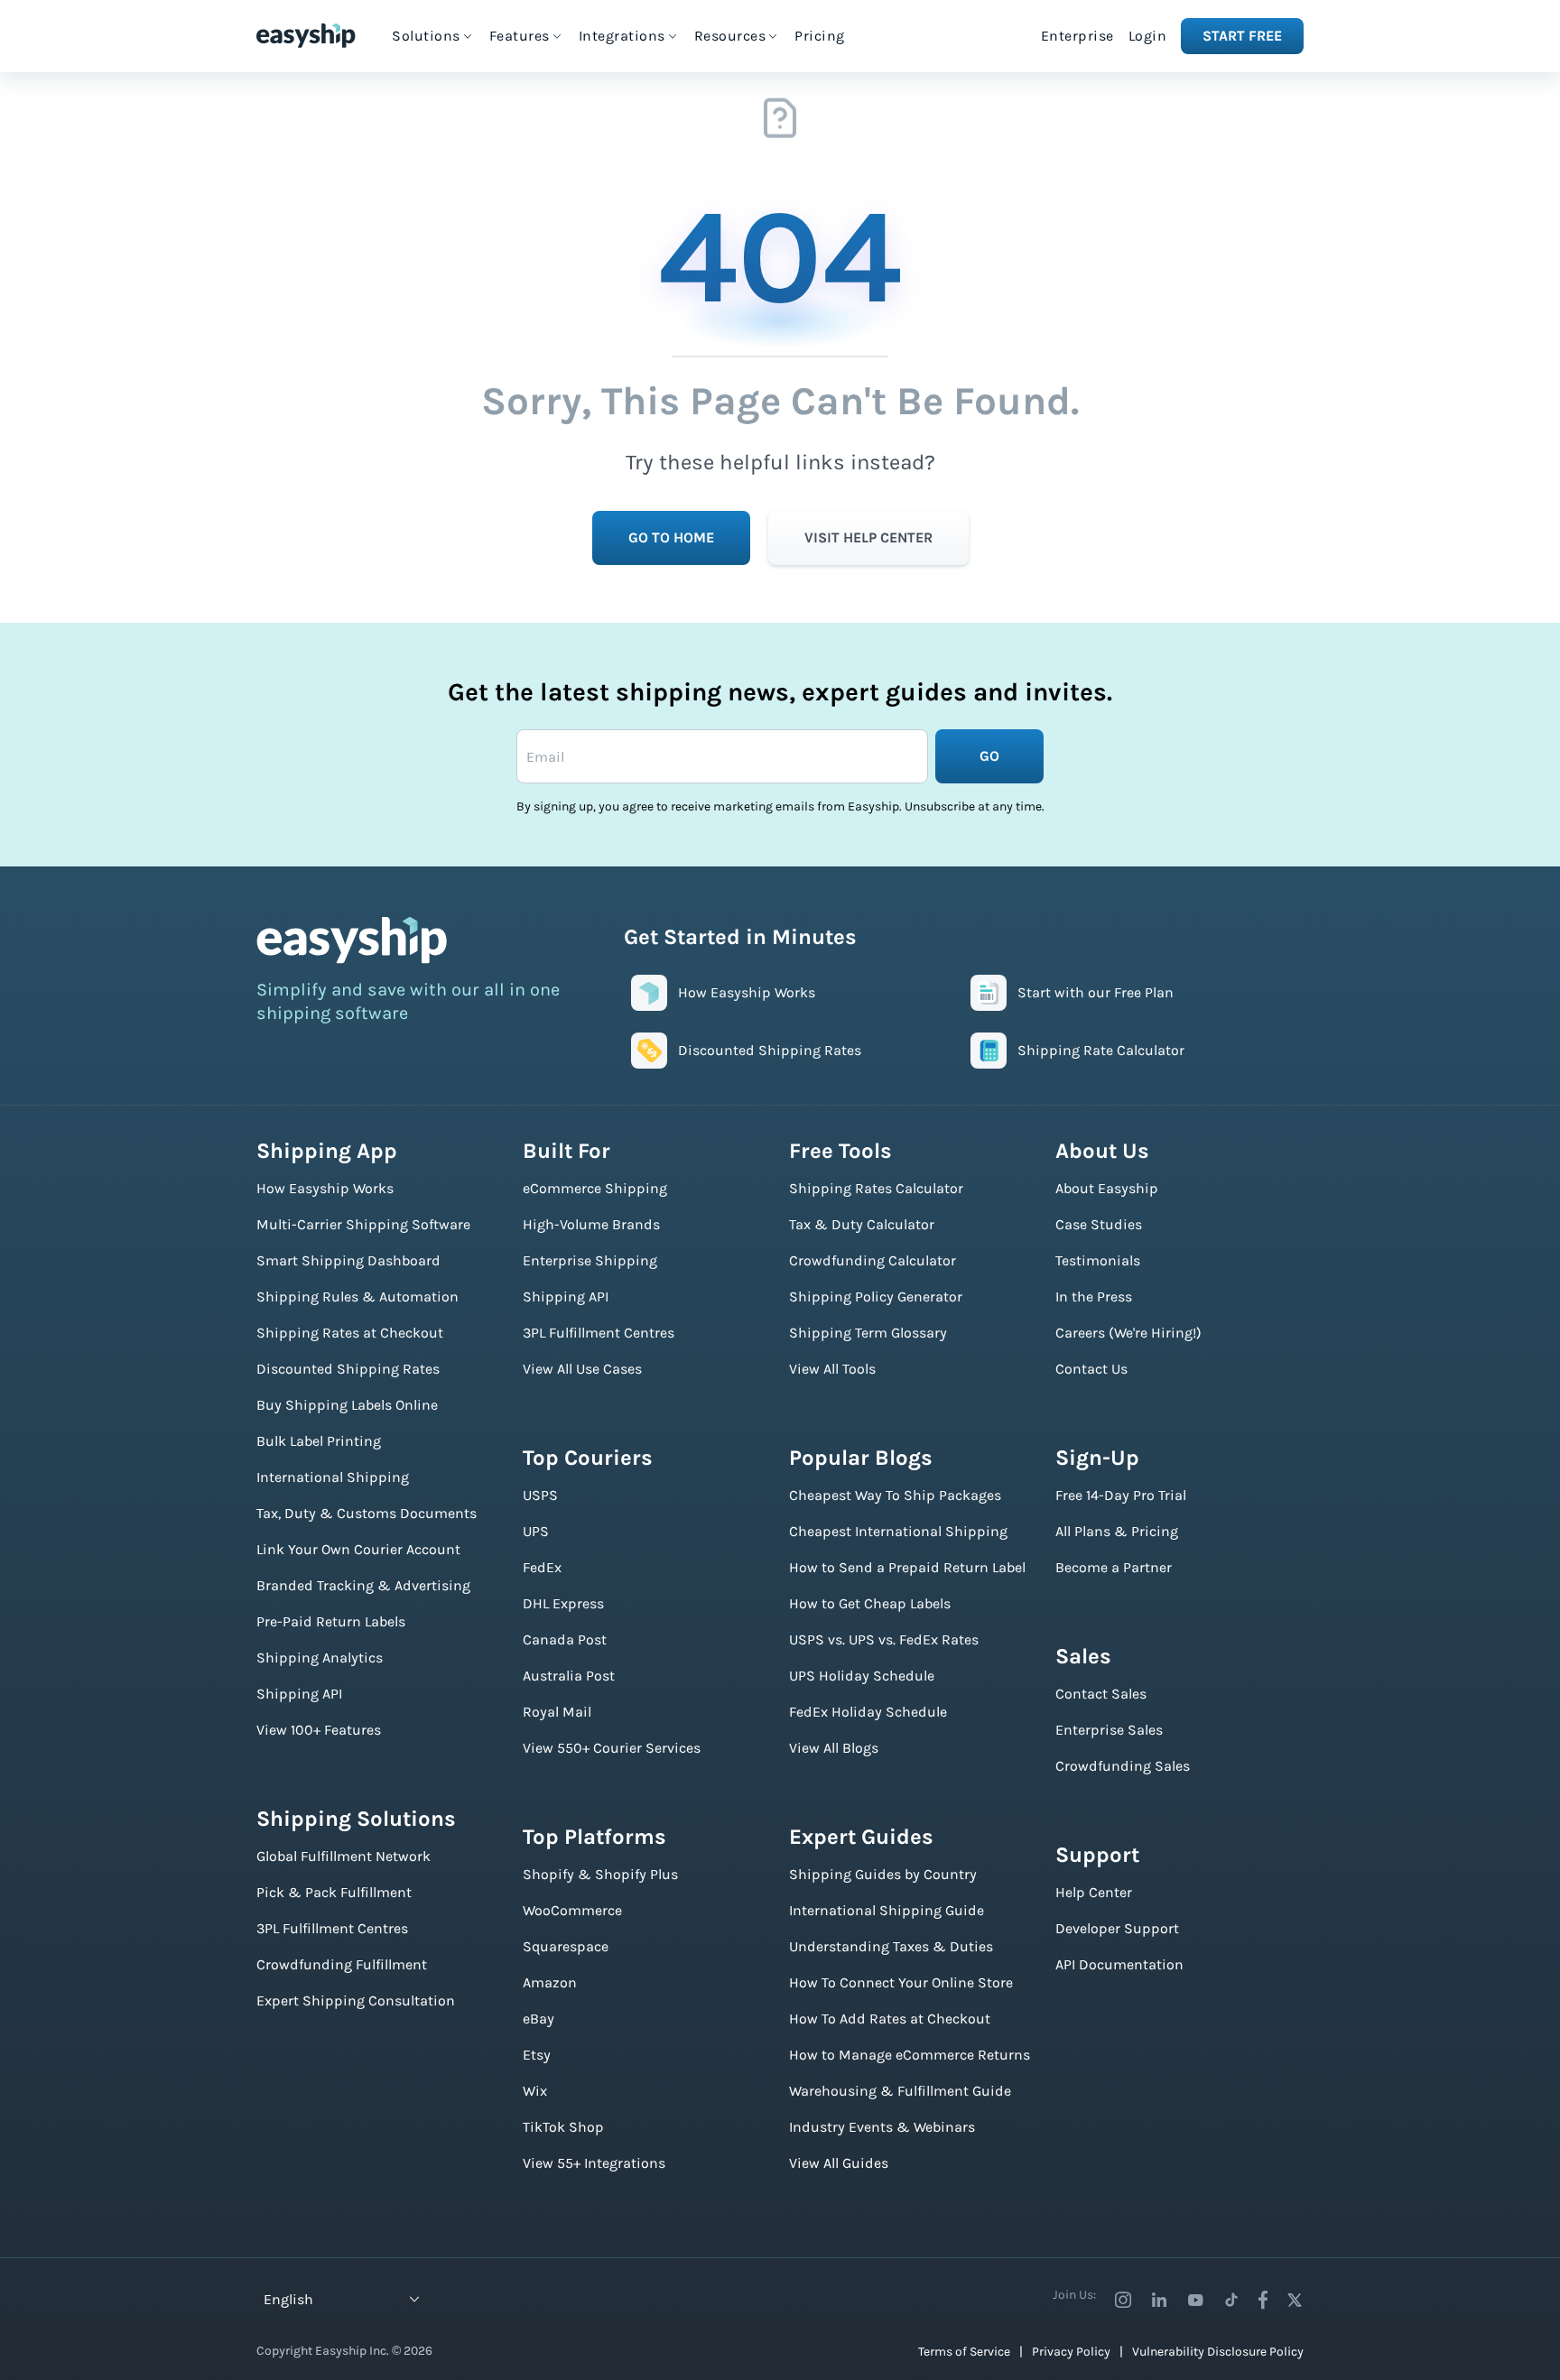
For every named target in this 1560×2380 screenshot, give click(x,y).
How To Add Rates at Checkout (890, 2019)
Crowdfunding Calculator (873, 1260)
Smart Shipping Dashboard (348, 1260)
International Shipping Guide (887, 1910)
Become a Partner (1114, 1567)
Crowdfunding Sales (1123, 1766)
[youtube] (1195, 2300)
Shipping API (299, 1694)
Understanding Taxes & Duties (891, 1946)
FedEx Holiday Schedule (868, 1712)
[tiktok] (1231, 2300)
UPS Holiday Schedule (862, 1676)
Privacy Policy (1071, 2352)
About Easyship (1107, 1188)
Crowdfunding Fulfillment (342, 1964)
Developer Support (1117, 1928)
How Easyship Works (325, 1188)
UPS (536, 1531)
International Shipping (333, 1477)
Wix (535, 2091)
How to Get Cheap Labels (870, 1603)
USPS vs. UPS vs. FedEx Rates (884, 1639)
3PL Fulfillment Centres (332, 1928)
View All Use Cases (582, 1369)
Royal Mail (557, 1712)
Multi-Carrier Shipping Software (363, 1224)
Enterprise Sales (1109, 1730)
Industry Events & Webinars (882, 2127)
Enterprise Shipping (590, 1260)
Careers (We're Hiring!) (1128, 1333)
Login (1148, 36)
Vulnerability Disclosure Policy (1218, 2352)
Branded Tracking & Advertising (363, 1585)
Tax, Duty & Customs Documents (367, 1513)
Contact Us (1091, 1369)
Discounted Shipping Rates (348, 1369)
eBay (539, 2019)
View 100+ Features (319, 1730)
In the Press (1094, 1296)
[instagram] (1123, 2300)
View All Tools (832, 1369)
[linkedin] (1159, 2300)
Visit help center (868, 537)
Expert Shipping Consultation (356, 2000)
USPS (540, 1495)
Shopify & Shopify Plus (600, 1874)
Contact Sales (1101, 1694)
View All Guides (839, 2163)
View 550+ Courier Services (612, 1748)
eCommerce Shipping (595, 1188)
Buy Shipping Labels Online (347, 1405)
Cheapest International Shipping (898, 1531)
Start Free (1242, 36)
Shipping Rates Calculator (876, 1188)
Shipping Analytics (320, 1658)
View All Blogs (834, 1748)
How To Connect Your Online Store (901, 1982)
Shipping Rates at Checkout (350, 1333)
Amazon (550, 1982)
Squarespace (566, 1946)
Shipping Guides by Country (883, 1874)
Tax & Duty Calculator (862, 1224)
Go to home (671, 537)
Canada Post (565, 1639)
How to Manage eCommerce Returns (910, 2055)
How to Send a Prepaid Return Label (907, 1567)
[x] (1295, 2300)
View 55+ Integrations (594, 2163)
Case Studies (1099, 1224)
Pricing (820, 36)
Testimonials (1098, 1260)
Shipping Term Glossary (868, 1333)
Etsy (537, 2055)
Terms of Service (964, 2352)
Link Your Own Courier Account (358, 1549)
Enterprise (1077, 36)
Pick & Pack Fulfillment (334, 1892)
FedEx (542, 1567)
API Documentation (1119, 1964)
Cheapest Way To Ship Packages (895, 1495)
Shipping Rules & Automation (357, 1296)
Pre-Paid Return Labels (331, 1621)
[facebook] (1263, 2300)
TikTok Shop (563, 2127)
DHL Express (563, 1603)
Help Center (1094, 1892)
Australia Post (569, 1676)
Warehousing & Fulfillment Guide (900, 2091)
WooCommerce (572, 1910)
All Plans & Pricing (1117, 1531)
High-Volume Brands (591, 1224)
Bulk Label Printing (319, 1441)
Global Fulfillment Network (344, 1856)
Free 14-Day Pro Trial (1121, 1495)
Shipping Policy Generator (876, 1296)
